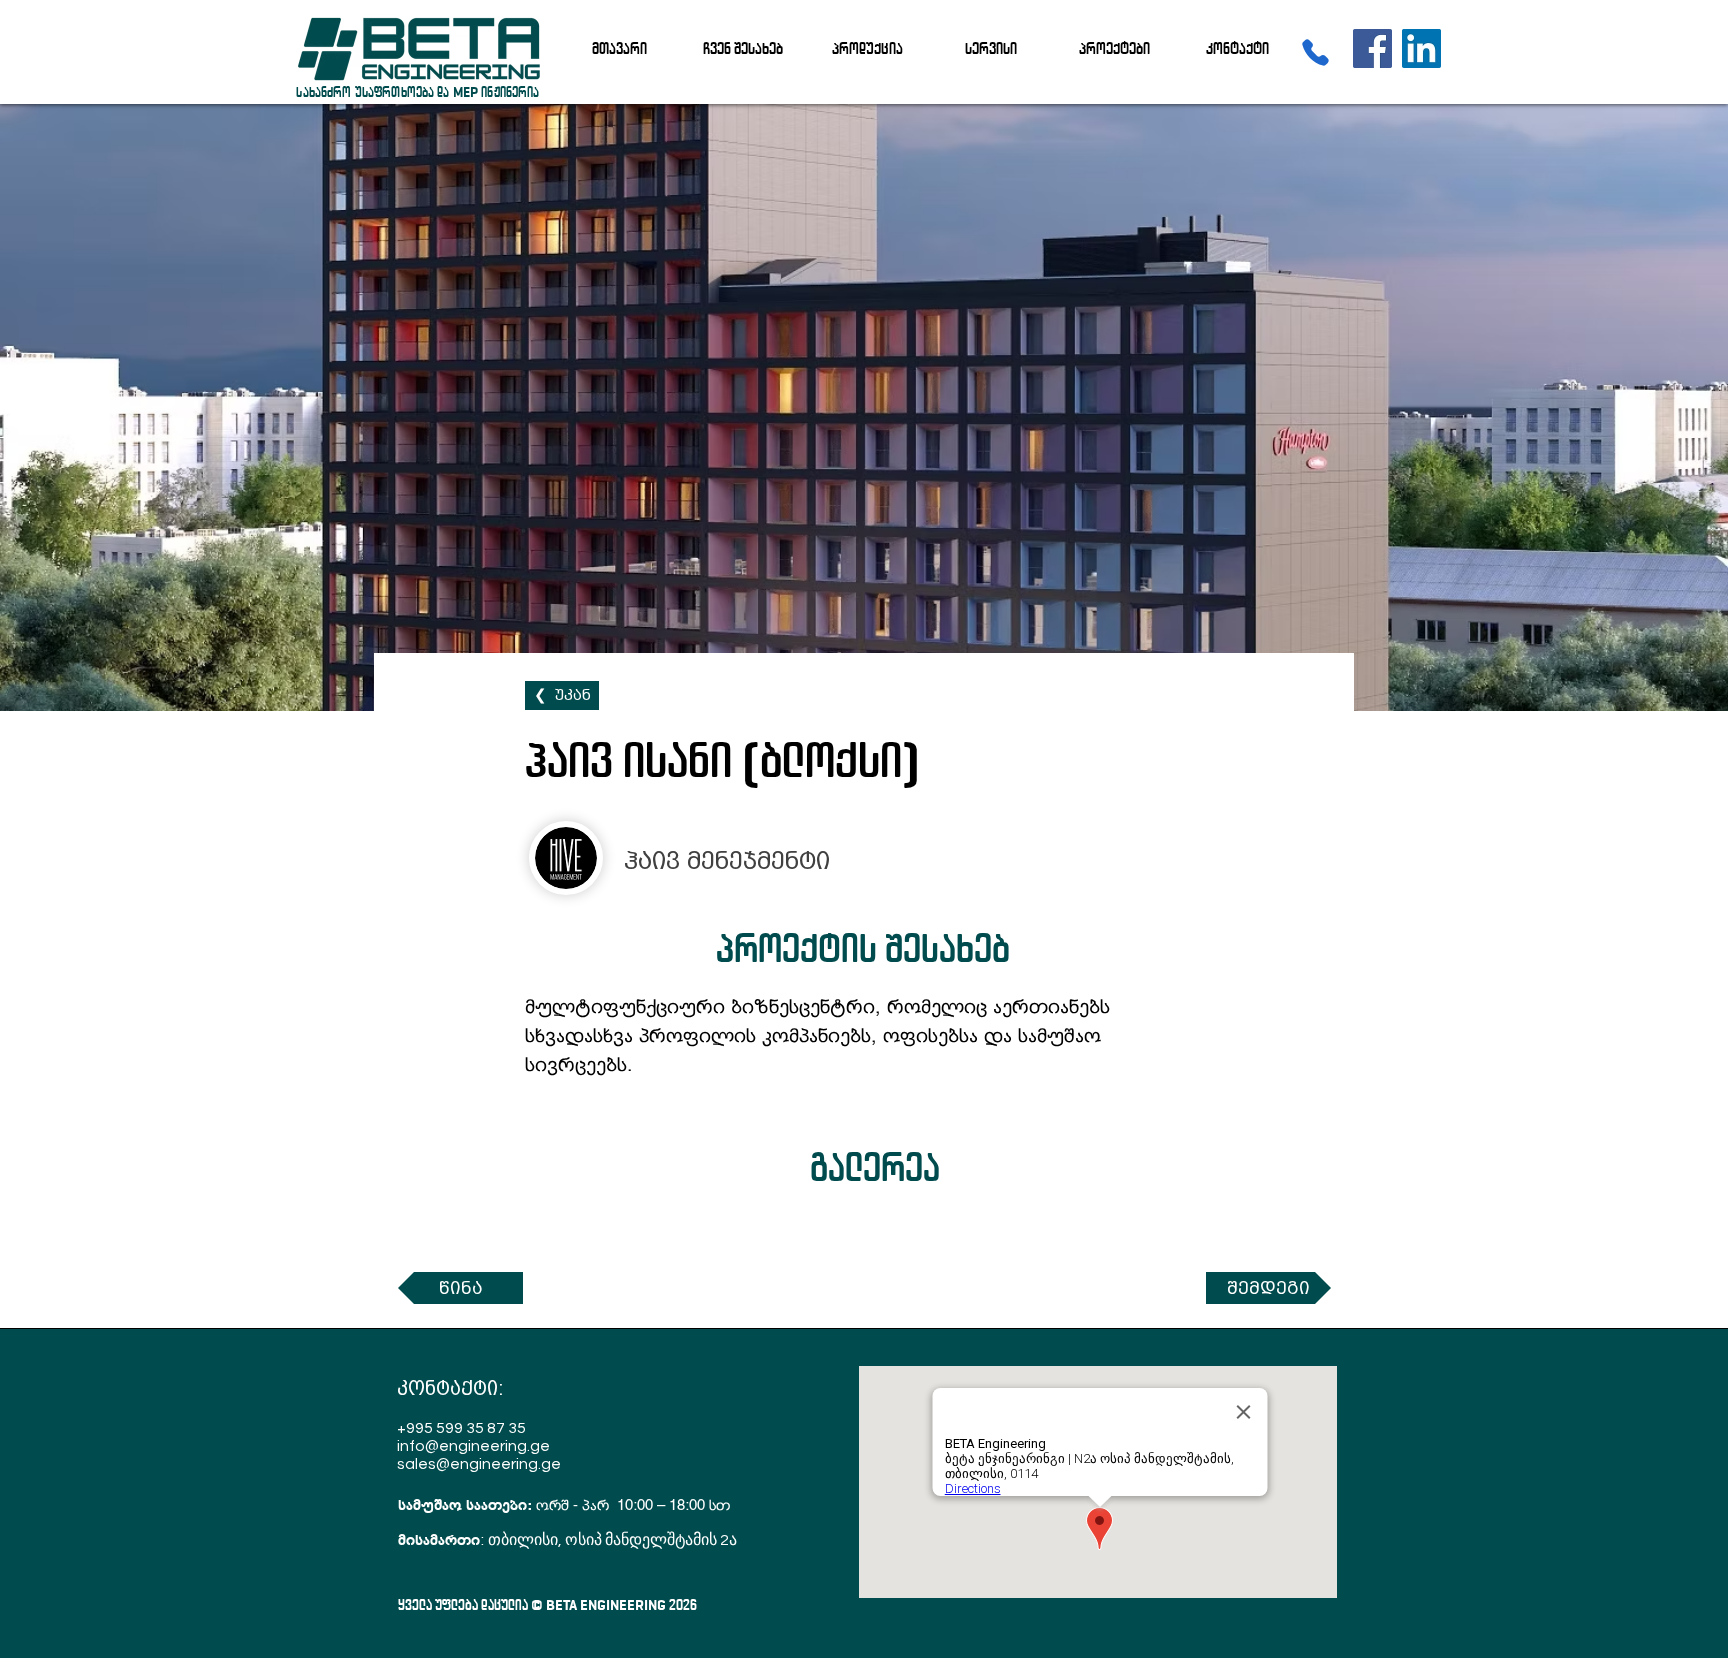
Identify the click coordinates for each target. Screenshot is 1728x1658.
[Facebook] (1372, 48)
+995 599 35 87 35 (461, 1428)
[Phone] (1315, 52)
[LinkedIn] (1421, 48)
